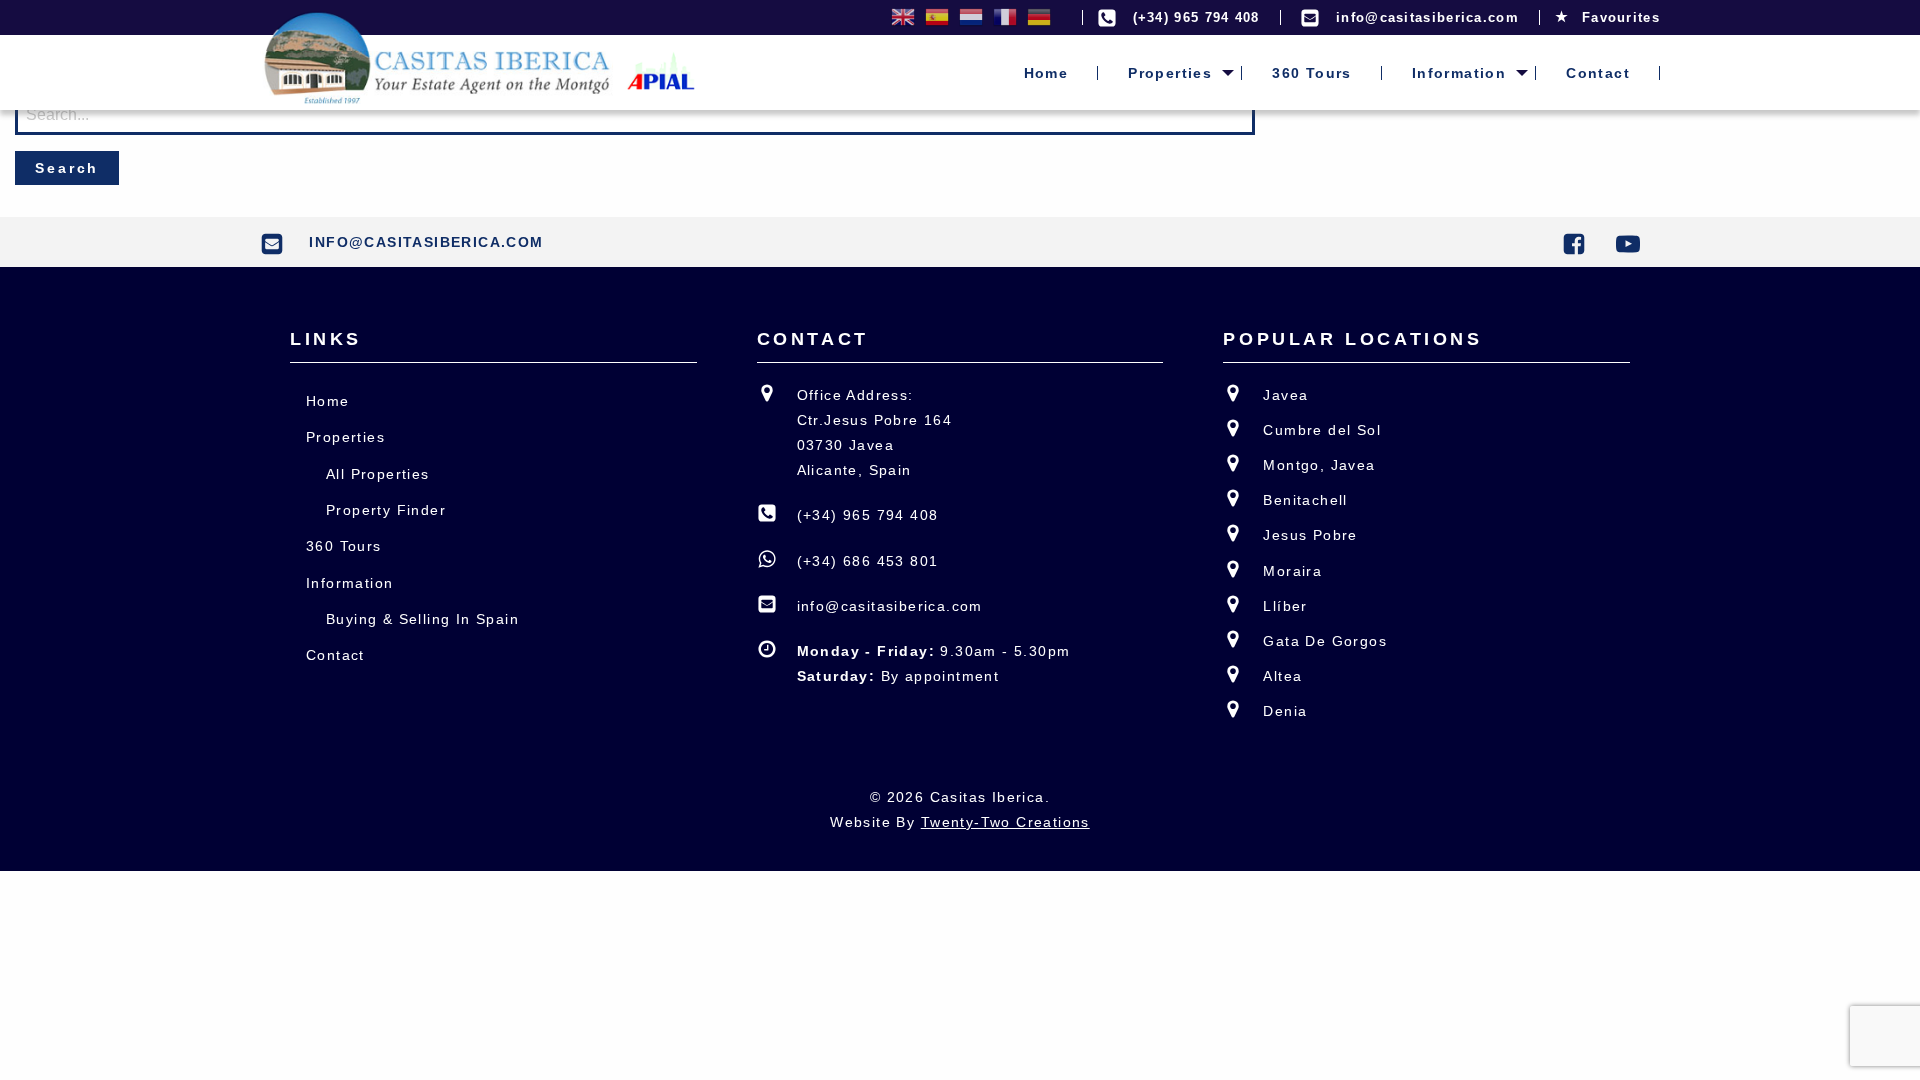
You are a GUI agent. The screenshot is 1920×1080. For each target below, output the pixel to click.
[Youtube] (1633, 242)
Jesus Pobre (1310, 535)
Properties (1170, 73)
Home (1046, 73)
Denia (1285, 711)
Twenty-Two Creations (1005, 822)
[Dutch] (971, 17)
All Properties (378, 474)
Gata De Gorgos (1325, 641)
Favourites (1618, 17)
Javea (1285, 395)
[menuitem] (1046, 73)
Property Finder (386, 510)
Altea (1282, 676)
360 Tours (1312, 73)
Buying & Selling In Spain (422, 619)
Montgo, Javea (1319, 465)
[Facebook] (1579, 242)
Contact (1598, 73)
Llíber (1285, 606)
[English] (903, 17)
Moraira (1292, 571)
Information (1459, 73)
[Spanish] (937, 17)
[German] (1039, 17)
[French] (1005, 17)
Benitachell (1305, 500)
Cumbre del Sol (1322, 430)
